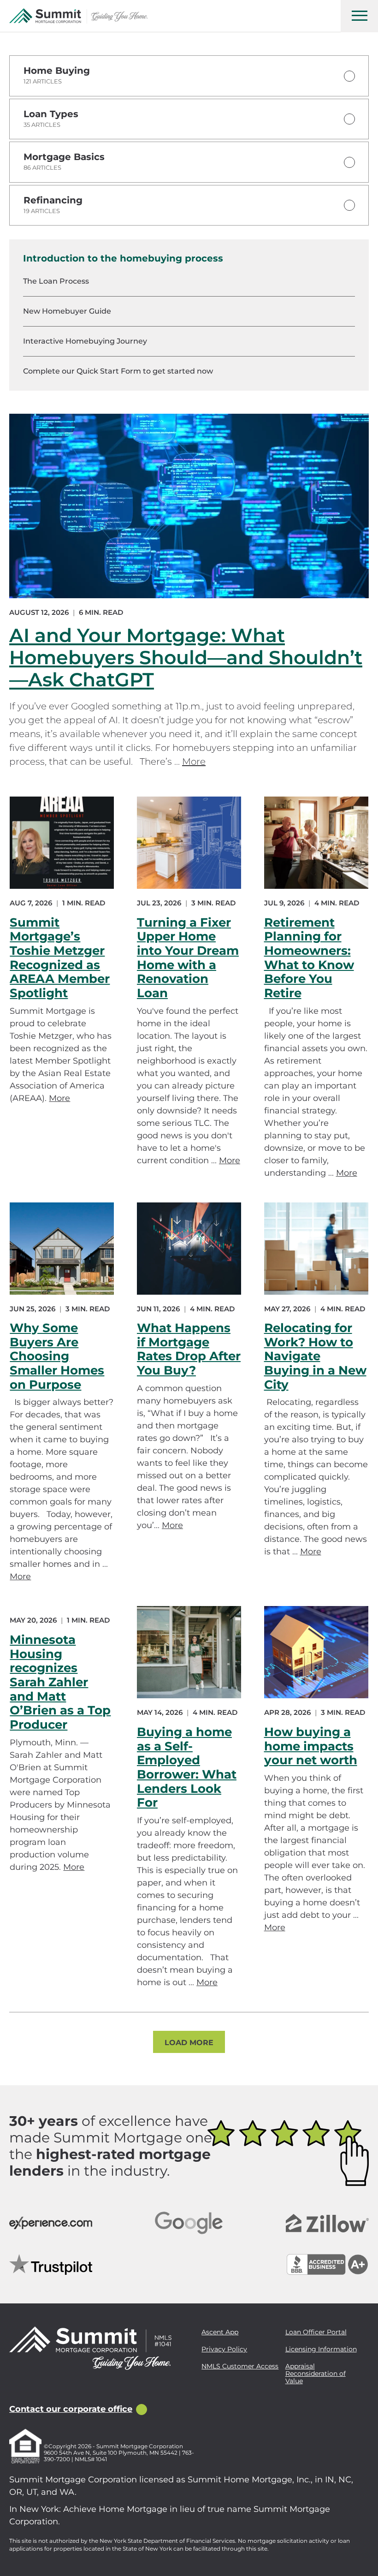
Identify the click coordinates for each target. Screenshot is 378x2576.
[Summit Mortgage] (78, 16)
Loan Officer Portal (316, 2332)
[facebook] (15, 2390)
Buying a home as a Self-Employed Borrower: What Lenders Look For (187, 1767)
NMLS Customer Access (240, 2366)
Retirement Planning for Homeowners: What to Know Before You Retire (309, 958)
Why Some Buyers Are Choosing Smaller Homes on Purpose (57, 1356)
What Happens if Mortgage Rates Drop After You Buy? (189, 1349)
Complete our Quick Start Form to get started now (118, 371)
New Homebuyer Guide (67, 311)
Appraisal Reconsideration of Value (316, 2374)
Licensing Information (321, 2349)
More (194, 761)
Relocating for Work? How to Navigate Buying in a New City (315, 1356)
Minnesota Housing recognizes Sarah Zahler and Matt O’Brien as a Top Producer (60, 1682)
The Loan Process (56, 281)
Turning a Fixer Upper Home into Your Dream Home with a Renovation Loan (188, 958)
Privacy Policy (224, 2349)
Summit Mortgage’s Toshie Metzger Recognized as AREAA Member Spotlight (60, 958)
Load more (189, 2043)
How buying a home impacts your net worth (311, 1746)
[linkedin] (57, 2390)
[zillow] (36, 2390)
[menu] (359, 16)
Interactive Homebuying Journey (85, 341)
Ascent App (220, 2332)
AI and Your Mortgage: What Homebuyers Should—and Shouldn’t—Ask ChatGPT (186, 657)
